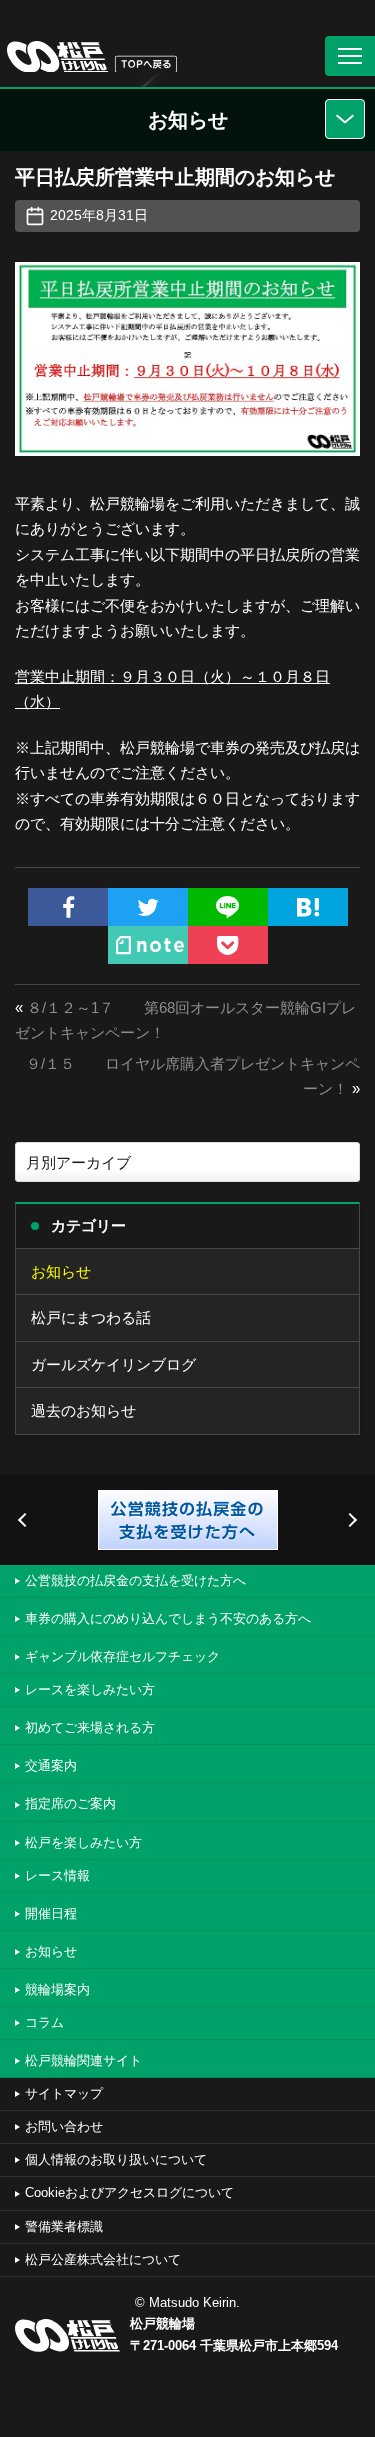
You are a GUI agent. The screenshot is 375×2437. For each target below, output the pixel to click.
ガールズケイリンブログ (113, 1364)
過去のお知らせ (83, 1410)
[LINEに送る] (228, 907)
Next (350, 1520)
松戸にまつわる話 (91, 1317)
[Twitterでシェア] (148, 907)
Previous (25, 1520)
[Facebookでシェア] (68, 907)
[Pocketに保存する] (228, 945)
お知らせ (61, 1271)
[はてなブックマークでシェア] (308, 907)
